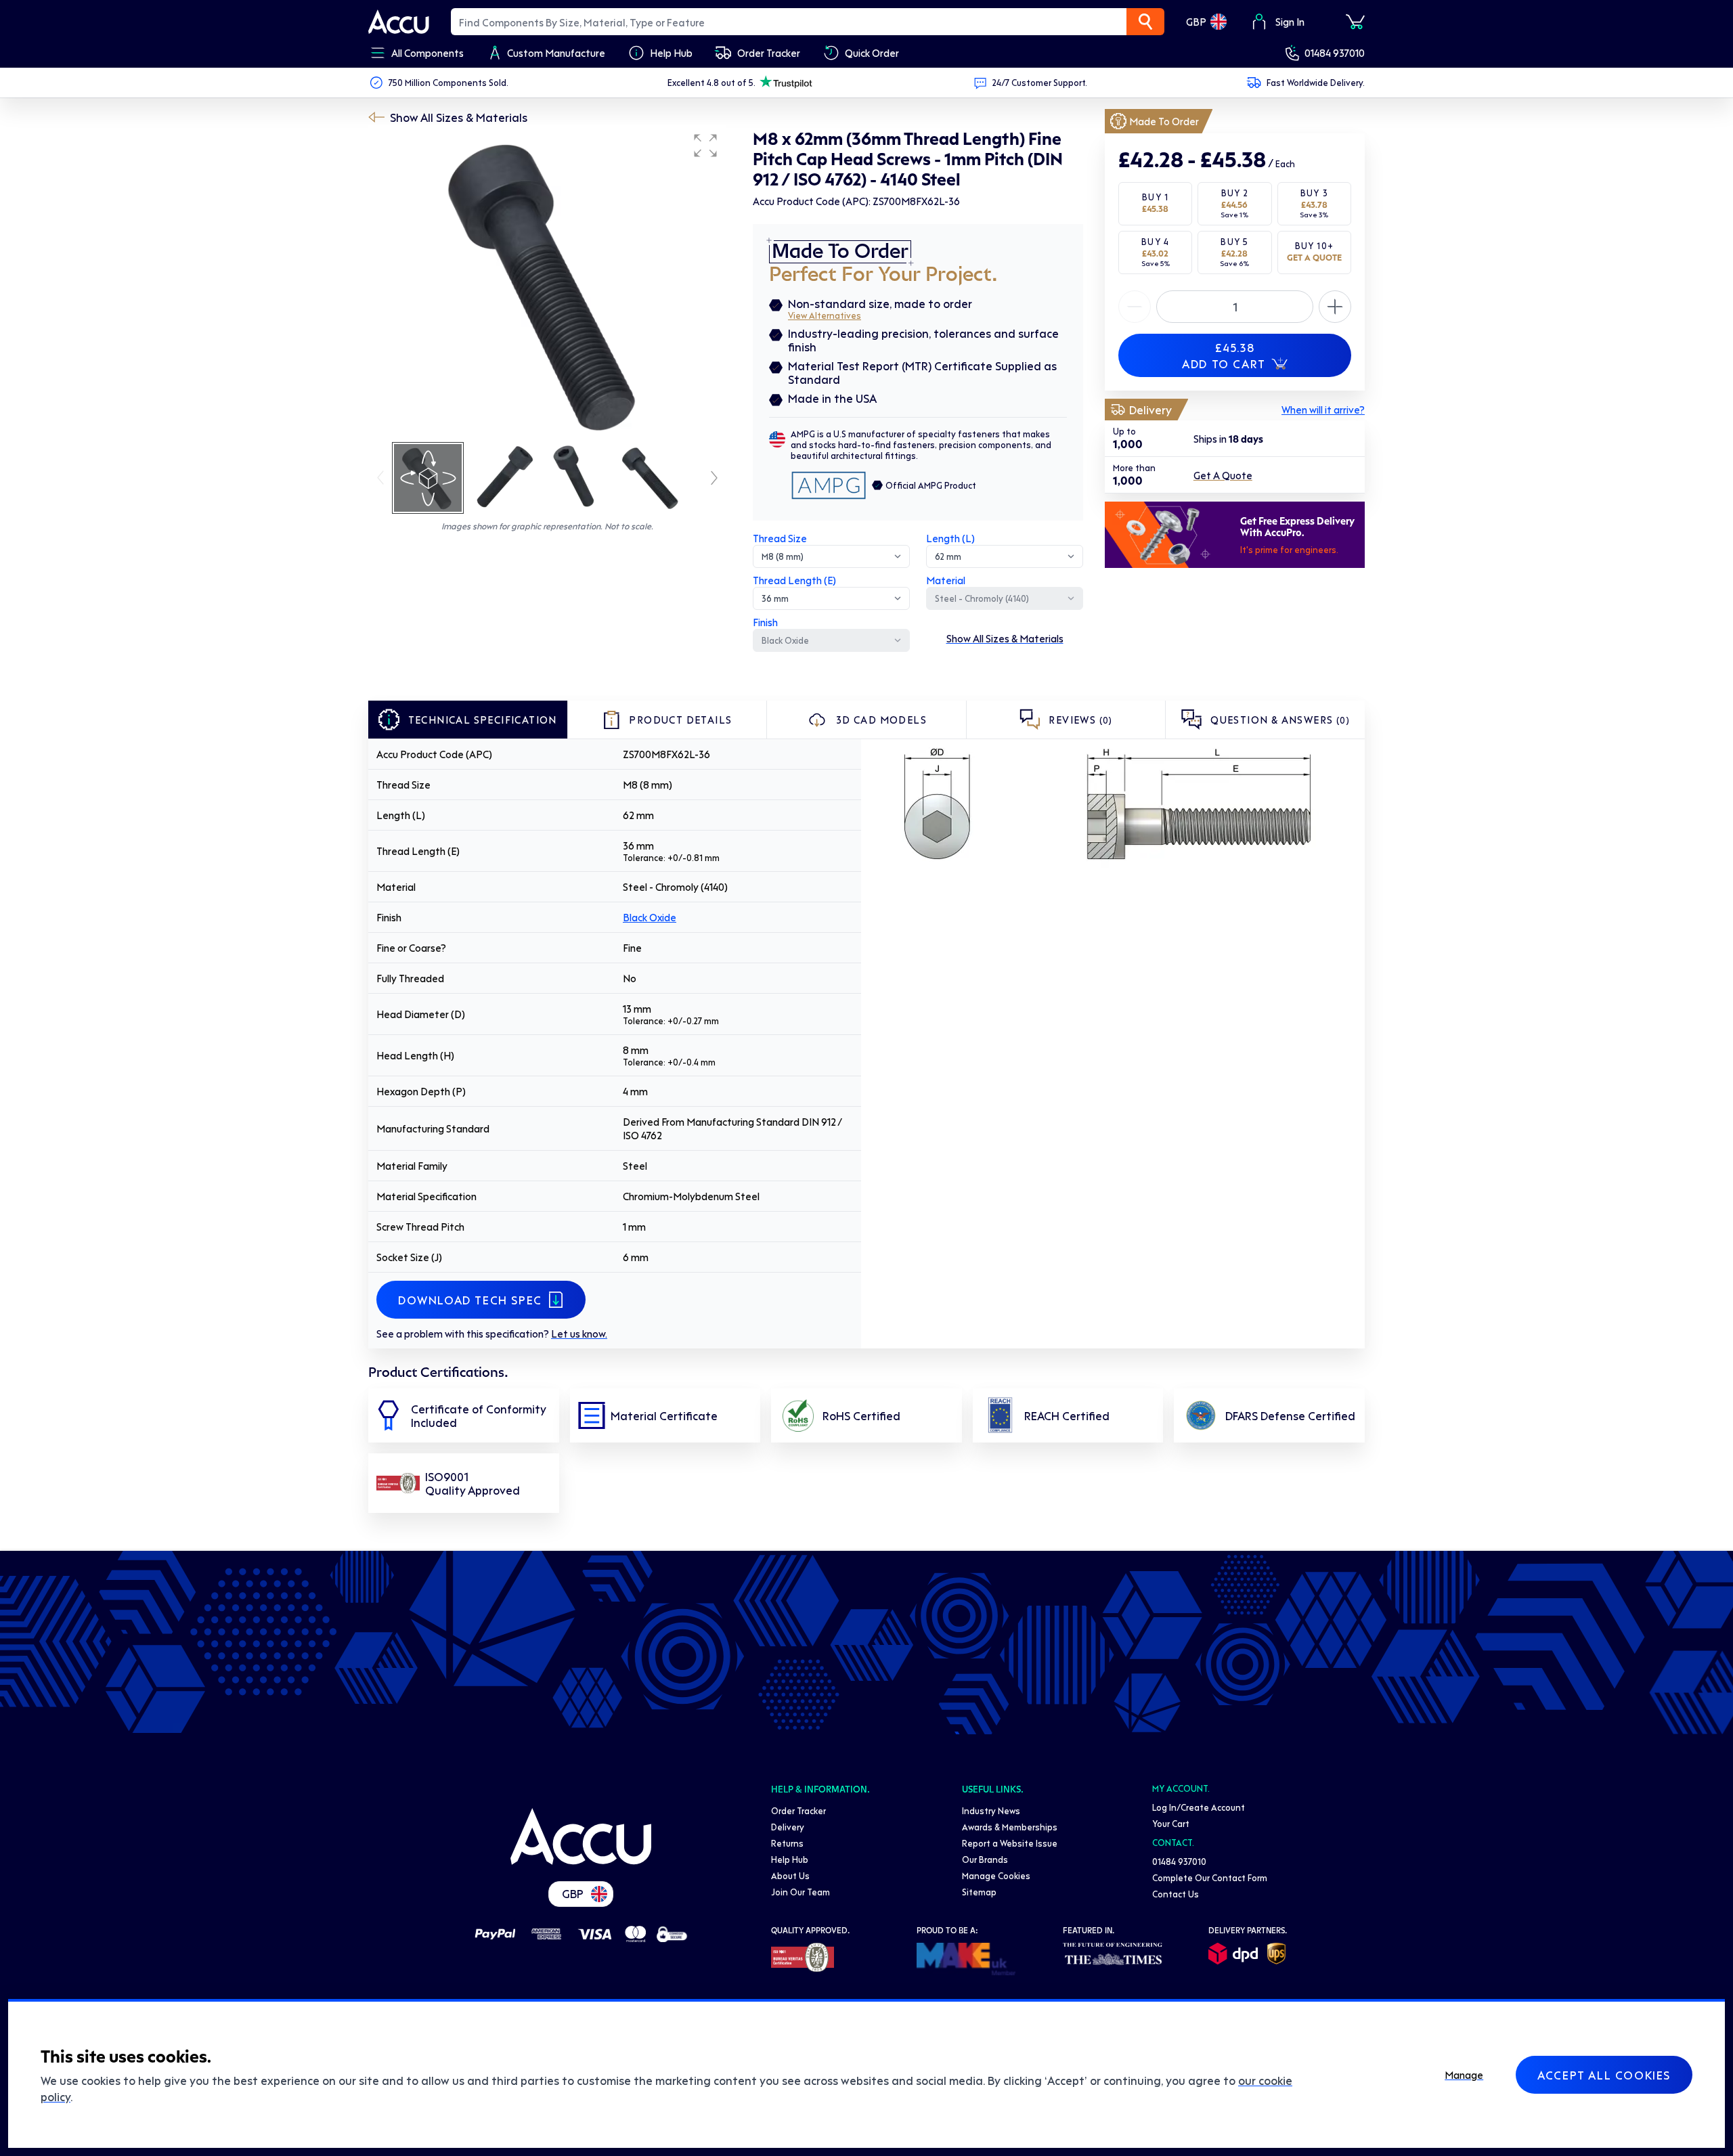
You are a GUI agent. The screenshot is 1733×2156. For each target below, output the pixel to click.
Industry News (991, 1810)
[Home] (581, 1836)
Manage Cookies (996, 1875)
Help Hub (790, 1859)
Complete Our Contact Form (1210, 1877)
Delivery (788, 1827)
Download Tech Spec (470, 1300)
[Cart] (1355, 22)
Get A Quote (1223, 475)
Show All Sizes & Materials (459, 117)
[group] (547, 283)
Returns (787, 1843)
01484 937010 (1335, 53)
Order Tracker (798, 1810)
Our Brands (985, 1859)
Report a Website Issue (1010, 1843)
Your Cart (1171, 1823)
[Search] (1145, 22)
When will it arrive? (1323, 410)
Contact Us (1176, 1894)
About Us (790, 1875)
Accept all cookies (1604, 2075)
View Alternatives (825, 315)
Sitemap (979, 1892)
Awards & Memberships (1010, 1827)
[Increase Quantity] (1135, 307)
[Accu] (399, 22)
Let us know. (579, 1334)
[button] (705, 146)
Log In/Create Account (1199, 1807)
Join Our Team (800, 1892)
